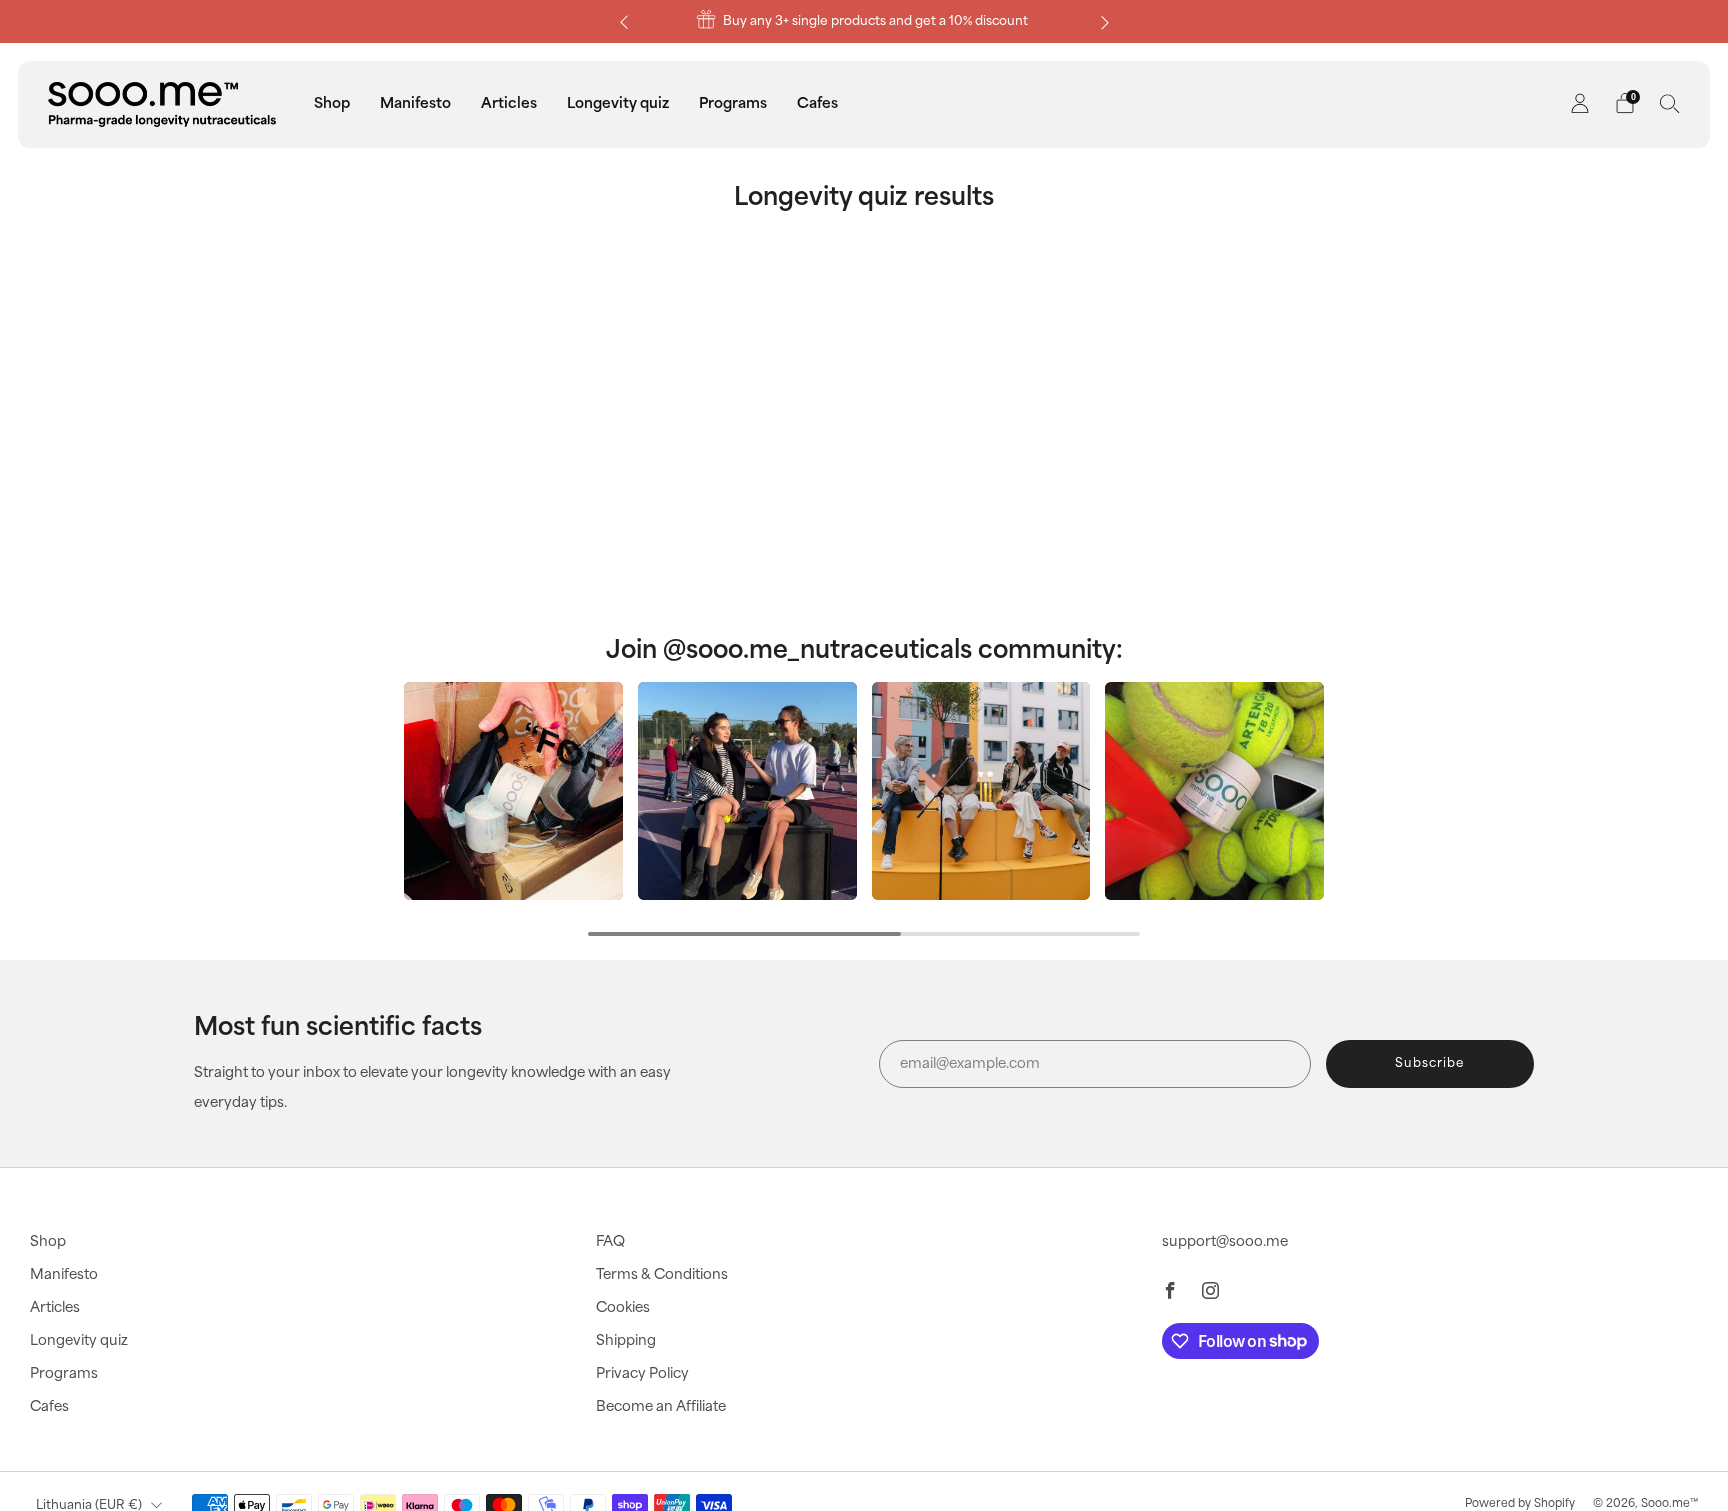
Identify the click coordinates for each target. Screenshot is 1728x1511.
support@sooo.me (1225, 1242)
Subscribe (1429, 1063)
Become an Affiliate (661, 1407)
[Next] (1105, 21)
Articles (509, 103)
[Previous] (624, 21)
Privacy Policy (642, 1374)
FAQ (610, 1242)
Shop (332, 103)
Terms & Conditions (662, 1275)
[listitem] (864, 21)
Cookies (623, 1308)
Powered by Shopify (1520, 1504)
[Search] (1670, 103)
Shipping (626, 1341)
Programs (733, 103)
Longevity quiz (618, 103)
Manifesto (415, 103)
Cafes (817, 103)
